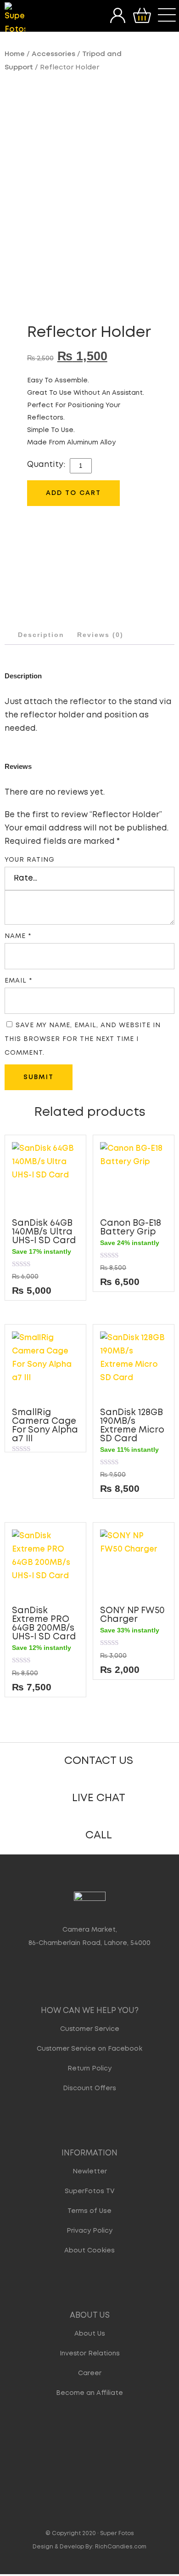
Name (18, 936)
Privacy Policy (89, 2231)
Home (15, 54)
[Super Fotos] (15, 19)
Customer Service (90, 2029)
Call (99, 1835)
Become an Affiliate (89, 2393)
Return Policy (89, 2069)
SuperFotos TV (90, 2191)
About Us (90, 2334)
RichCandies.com (121, 2547)
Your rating (30, 860)
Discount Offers (89, 2088)
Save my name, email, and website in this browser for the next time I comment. (83, 1039)
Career (90, 2373)
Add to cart (73, 493)
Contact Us (99, 1761)
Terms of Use (89, 2211)
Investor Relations (90, 2354)
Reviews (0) (100, 635)
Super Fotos (117, 2533)
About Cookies (89, 2251)
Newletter (90, 2172)
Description (41, 635)
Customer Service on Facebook (89, 2049)
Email (18, 981)
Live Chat (99, 1798)
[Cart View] (142, 16)
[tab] (41, 635)
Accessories (53, 54)
